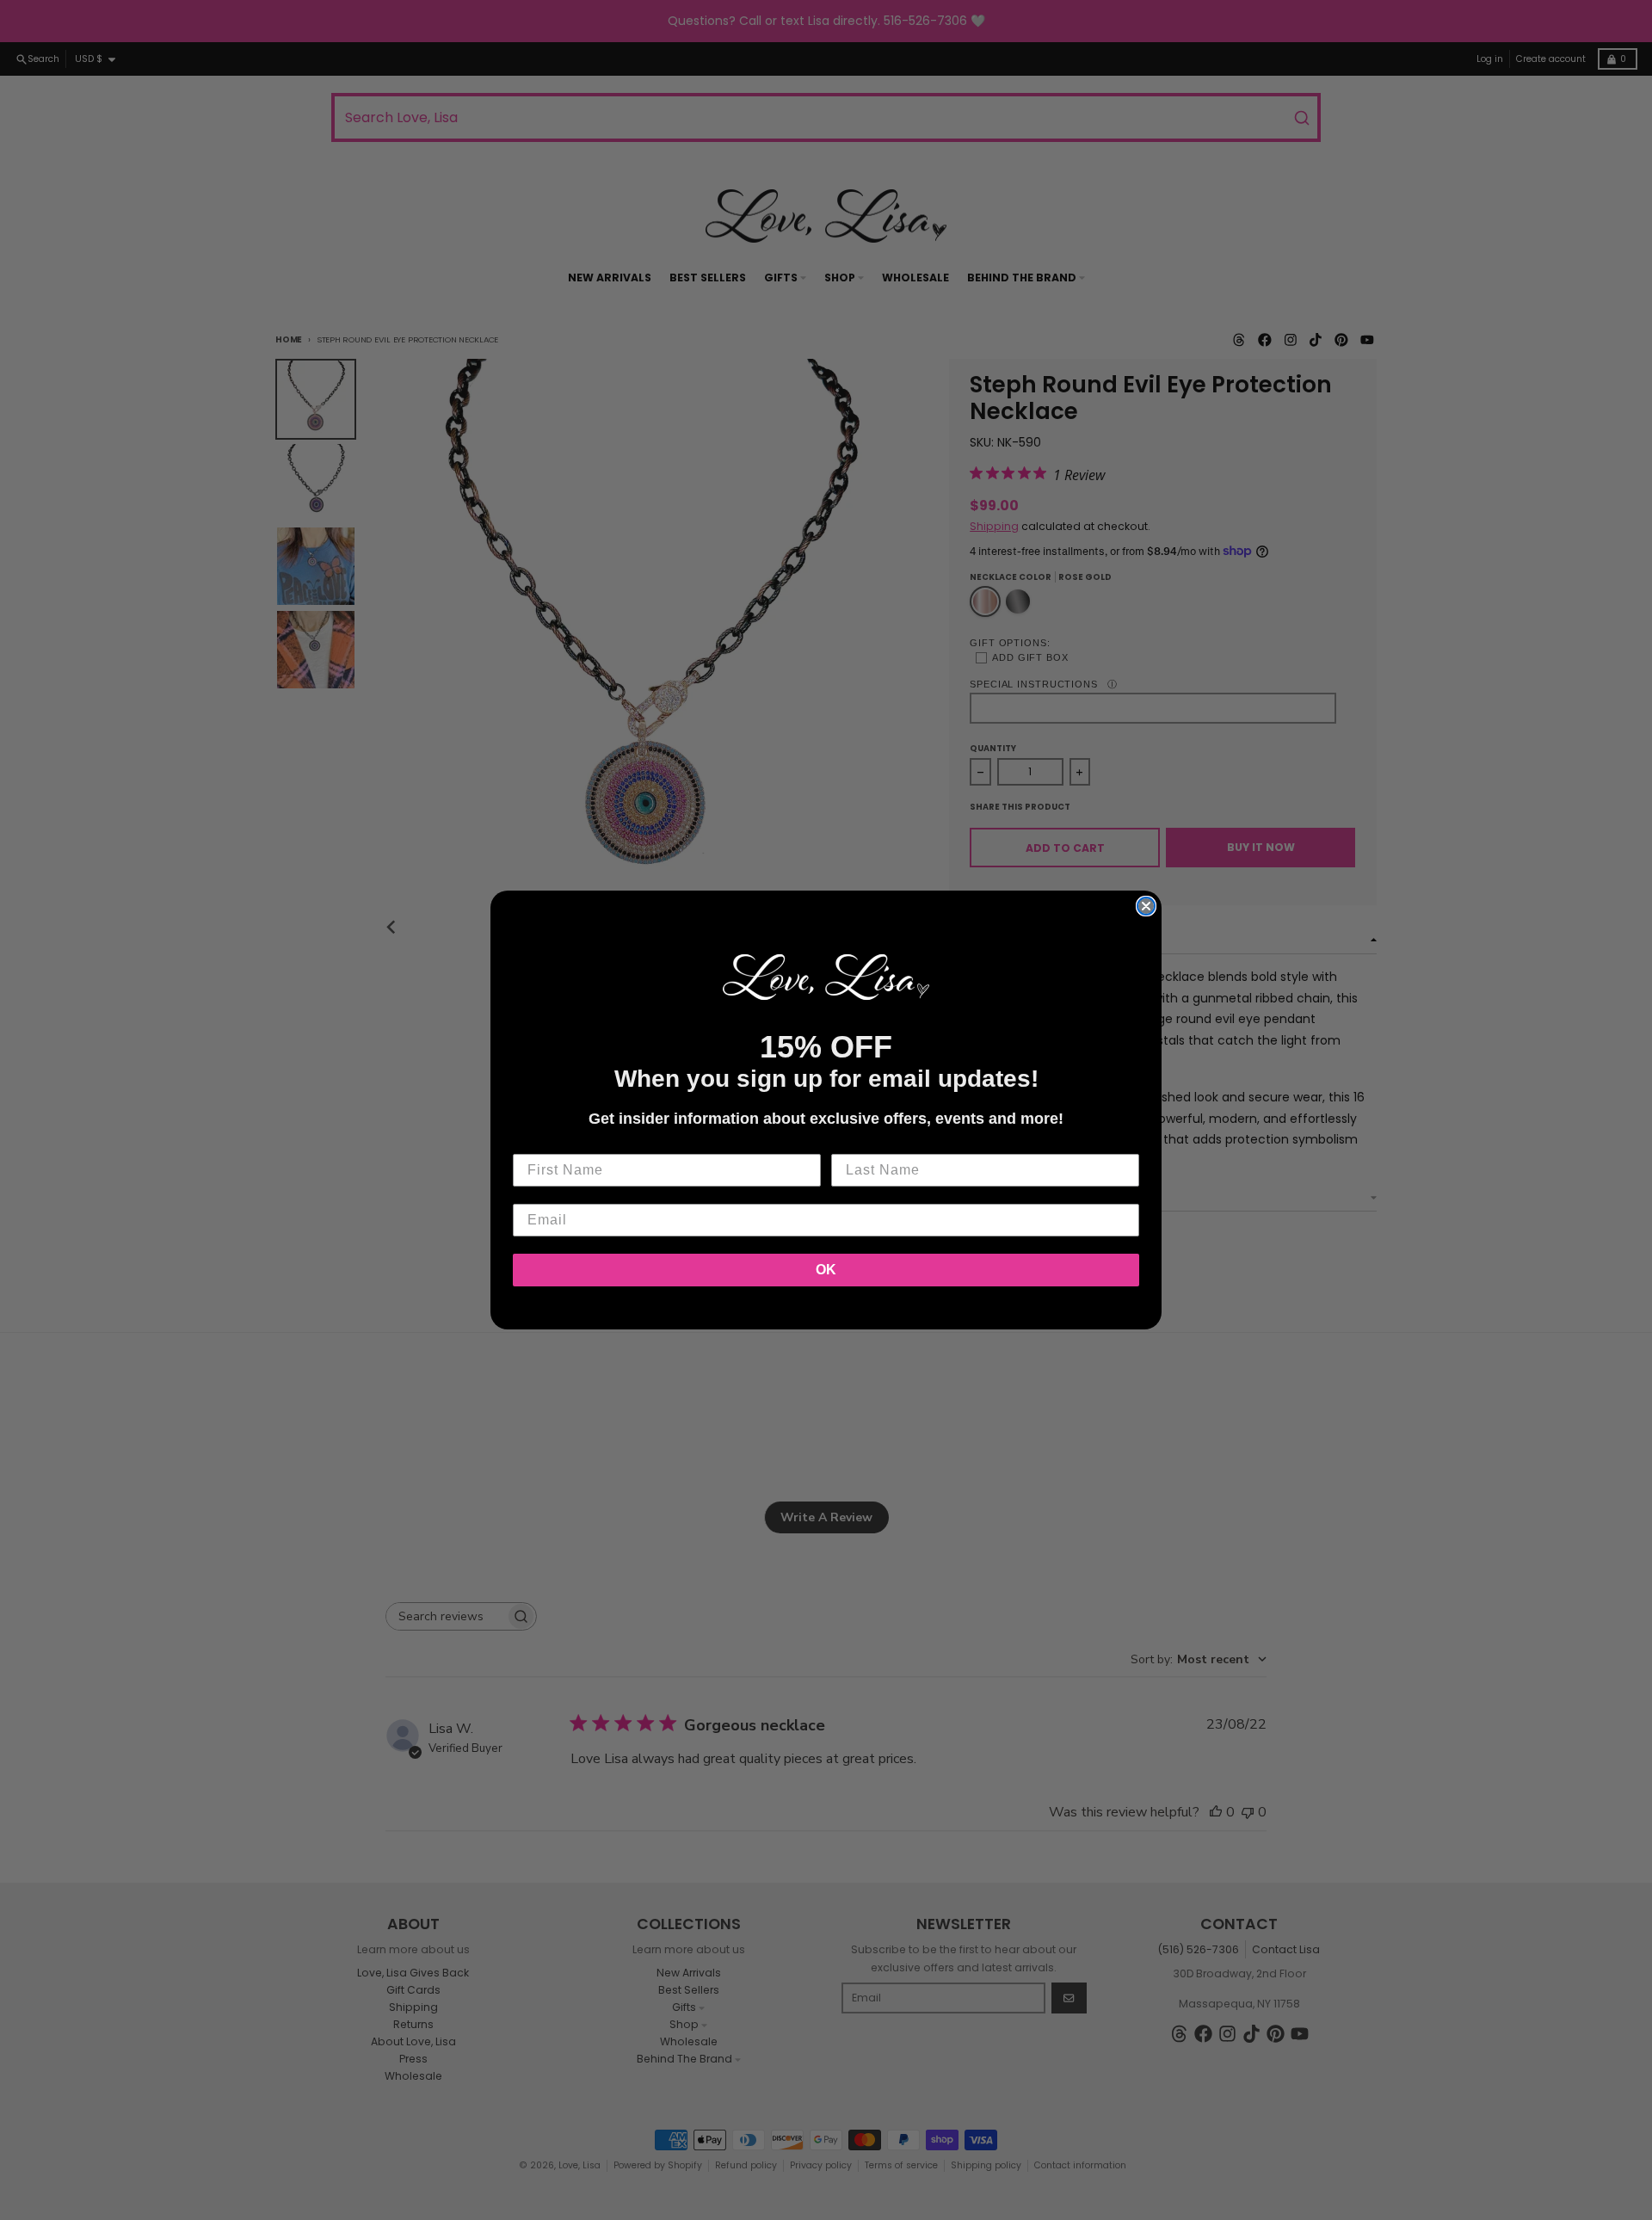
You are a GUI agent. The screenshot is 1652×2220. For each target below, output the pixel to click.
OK (826, 1270)
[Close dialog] (1146, 906)
